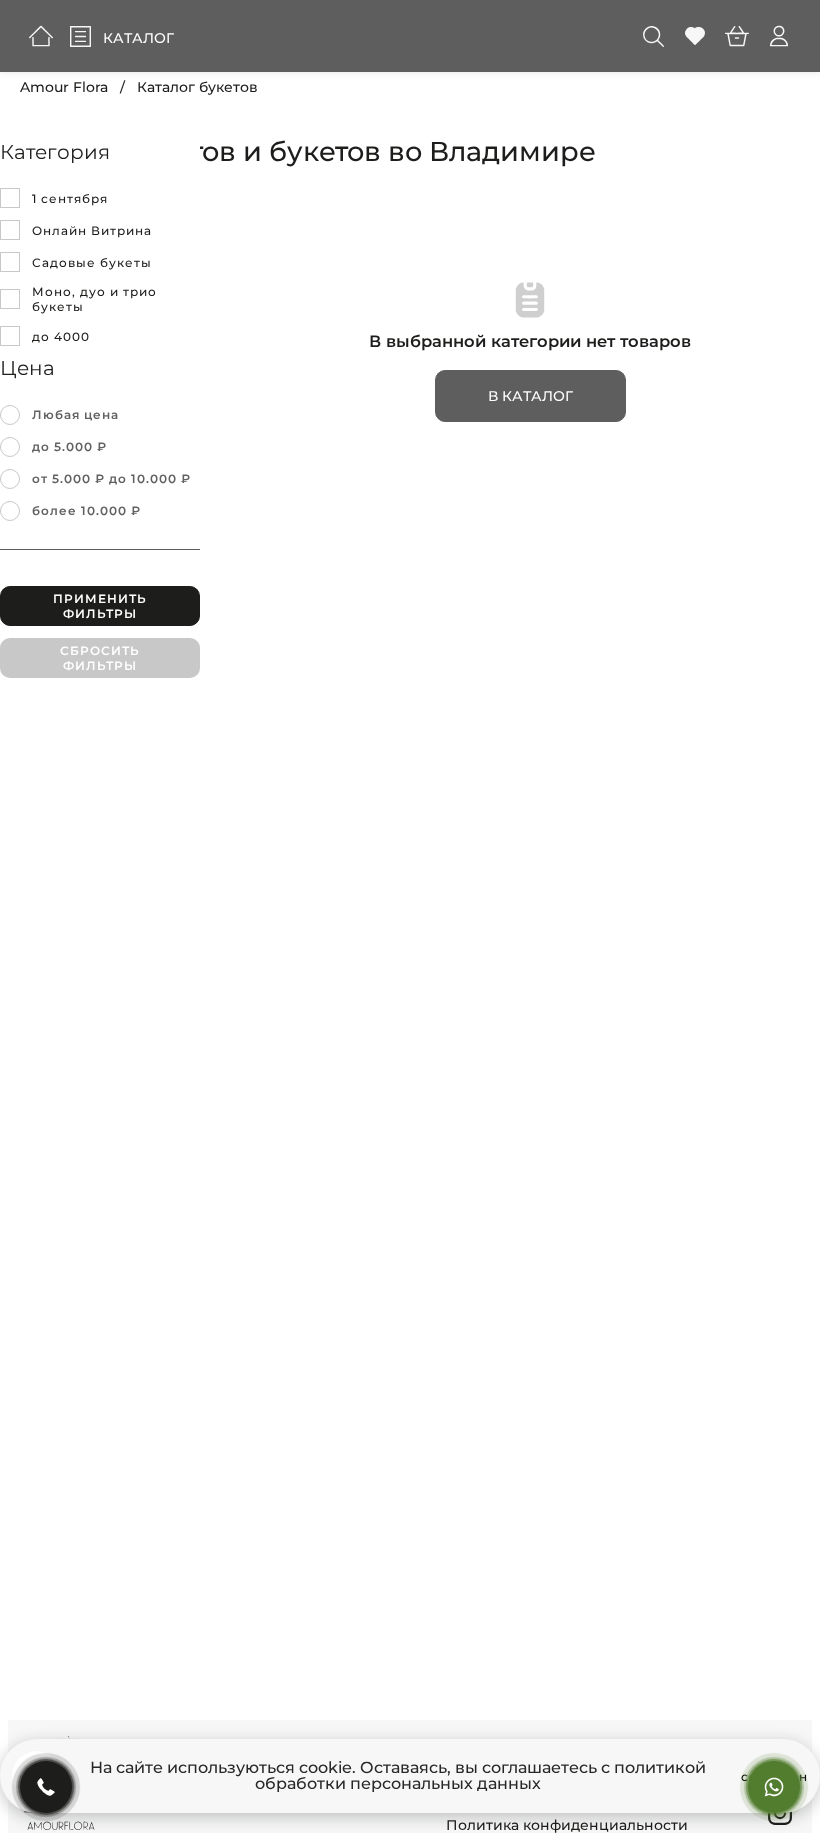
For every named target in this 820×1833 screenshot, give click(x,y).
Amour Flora (64, 87)
